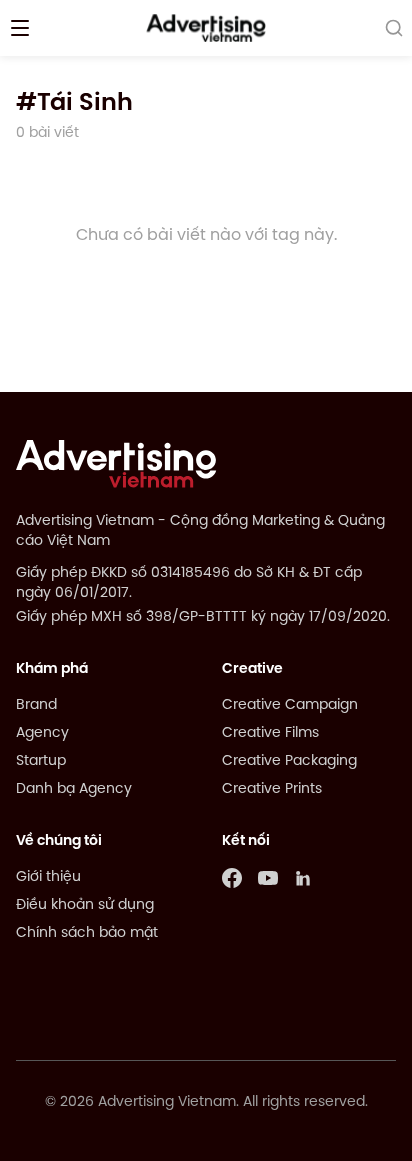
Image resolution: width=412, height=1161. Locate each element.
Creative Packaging (289, 761)
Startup (41, 761)
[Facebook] (232, 878)
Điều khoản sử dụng (85, 905)
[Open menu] (20, 28)
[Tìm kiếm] (394, 28)
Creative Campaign (290, 705)
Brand (36, 705)
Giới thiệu (48, 877)
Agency (42, 733)
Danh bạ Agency (74, 789)
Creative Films (270, 733)
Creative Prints (272, 789)
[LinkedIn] (304, 878)
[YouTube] (268, 878)
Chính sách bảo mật (87, 933)
